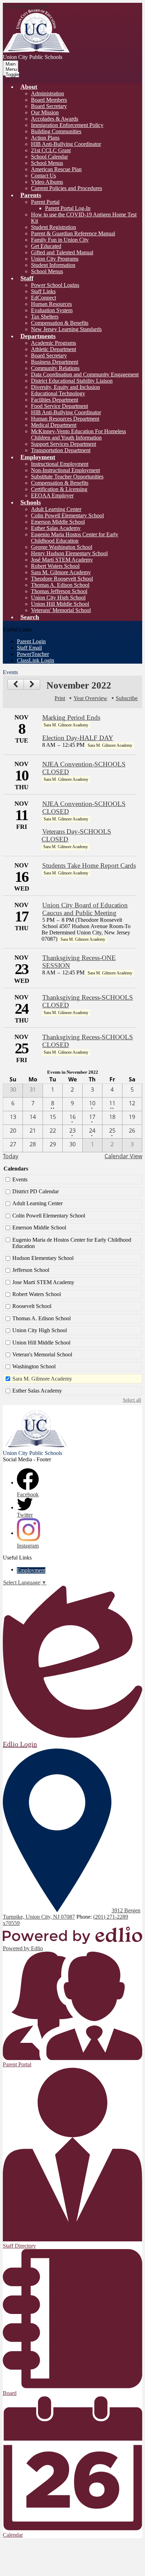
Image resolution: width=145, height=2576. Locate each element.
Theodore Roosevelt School (62, 579)
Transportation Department (61, 450)
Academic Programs (53, 343)
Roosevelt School (32, 1306)
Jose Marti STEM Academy (43, 1282)
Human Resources (51, 304)
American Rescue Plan (56, 169)
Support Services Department (64, 444)
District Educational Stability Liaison (72, 381)
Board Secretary (49, 106)
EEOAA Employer (52, 495)
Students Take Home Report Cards (89, 866)
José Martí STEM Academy (62, 560)
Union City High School (58, 598)
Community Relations (55, 368)
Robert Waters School (55, 566)
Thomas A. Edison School (60, 585)
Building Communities (56, 131)
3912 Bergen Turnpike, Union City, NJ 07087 (72, 1914)
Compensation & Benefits (60, 323)
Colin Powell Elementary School (67, 515)
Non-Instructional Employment (65, 470)
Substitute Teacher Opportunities (67, 477)
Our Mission (45, 112)
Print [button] (60, 698)
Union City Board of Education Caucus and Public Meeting (85, 909)
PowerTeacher (33, 654)
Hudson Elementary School (43, 1258)
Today (11, 1156)
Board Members (49, 100)
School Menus (47, 163)
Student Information (53, 265)
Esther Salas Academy (56, 528)
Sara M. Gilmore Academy (61, 572)
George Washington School (62, 547)
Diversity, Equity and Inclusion (65, 387)
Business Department (55, 362)
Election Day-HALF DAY (78, 738)
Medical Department (54, 425)
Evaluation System (52, 310)
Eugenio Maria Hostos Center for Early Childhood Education (75, 538)
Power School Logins (55, 285)
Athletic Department (53, 349)
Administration (48, 93)
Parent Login (31, 641)
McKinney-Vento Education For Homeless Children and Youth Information (78, 434)
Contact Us (43, 176)
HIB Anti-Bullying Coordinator (66, 144)
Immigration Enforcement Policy (67, 125)
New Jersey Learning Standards (66, 329)
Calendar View (123, 1156)
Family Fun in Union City (60, 240)
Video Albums (47, 182)
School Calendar (49, 157)
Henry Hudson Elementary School (69, 553)
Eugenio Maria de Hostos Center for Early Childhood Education (72, 1243)
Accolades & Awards (55, 119)
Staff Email (29, 648)
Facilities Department (55, 400)
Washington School (34, 1366)
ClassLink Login (36, 660)
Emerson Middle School (58, 522)
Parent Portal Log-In (68, 208)
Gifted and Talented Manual (62, 252)
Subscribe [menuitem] (127, 698)
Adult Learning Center (56, 509)
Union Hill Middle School (60, 604)
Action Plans (45, 138)
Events (20, 1179)
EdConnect (43, 298)
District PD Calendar (36, 1191)
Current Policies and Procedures (67, 188)
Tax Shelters (45, 317)
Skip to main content (26, 6)
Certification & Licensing (59, 489)
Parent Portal (45, 202)
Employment (31, 1570)
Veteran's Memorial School (42, 1354)
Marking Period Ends (71, 717)
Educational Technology (58, 393)
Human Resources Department (65, 419)
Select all (132, 1400)
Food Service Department (59, 406)
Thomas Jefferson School (59, 591)
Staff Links (43, 291)
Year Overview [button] (90, 698)
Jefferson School (31, 1270)
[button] (29, 87)
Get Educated (46, 246)
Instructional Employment (60, 464)
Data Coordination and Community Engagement (85, 374)
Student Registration (53, 227)
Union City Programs (55, 259)
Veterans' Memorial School (61, 610)
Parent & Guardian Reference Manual (73, 233)
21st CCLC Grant (51, 150)
